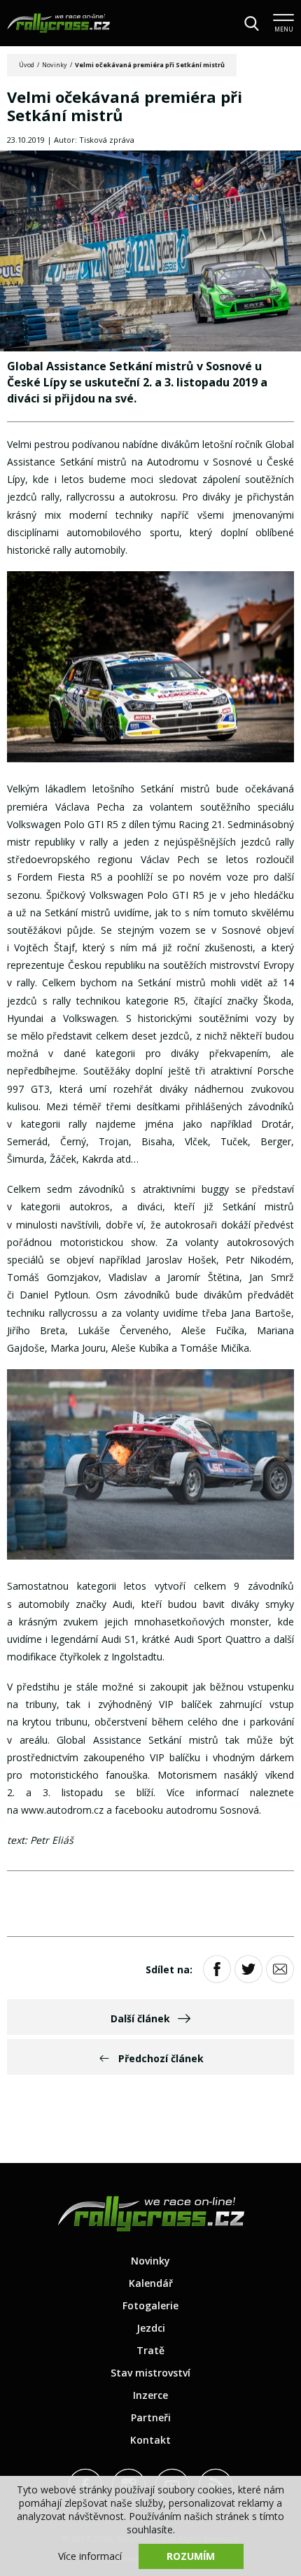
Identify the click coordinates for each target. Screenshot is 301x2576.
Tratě (150, 2350)
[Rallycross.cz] (58, 23)
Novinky (55, 65)
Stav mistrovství (150, 2373)
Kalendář (151, 2283)
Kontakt (150, 2440)
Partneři (151, 2417)
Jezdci (151, 2328)
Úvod (27, 65)
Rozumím (191, 2556)
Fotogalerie (150, 2305)
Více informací (90, 2556)
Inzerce (150, 2395)
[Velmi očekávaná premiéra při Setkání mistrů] (150, 252)
